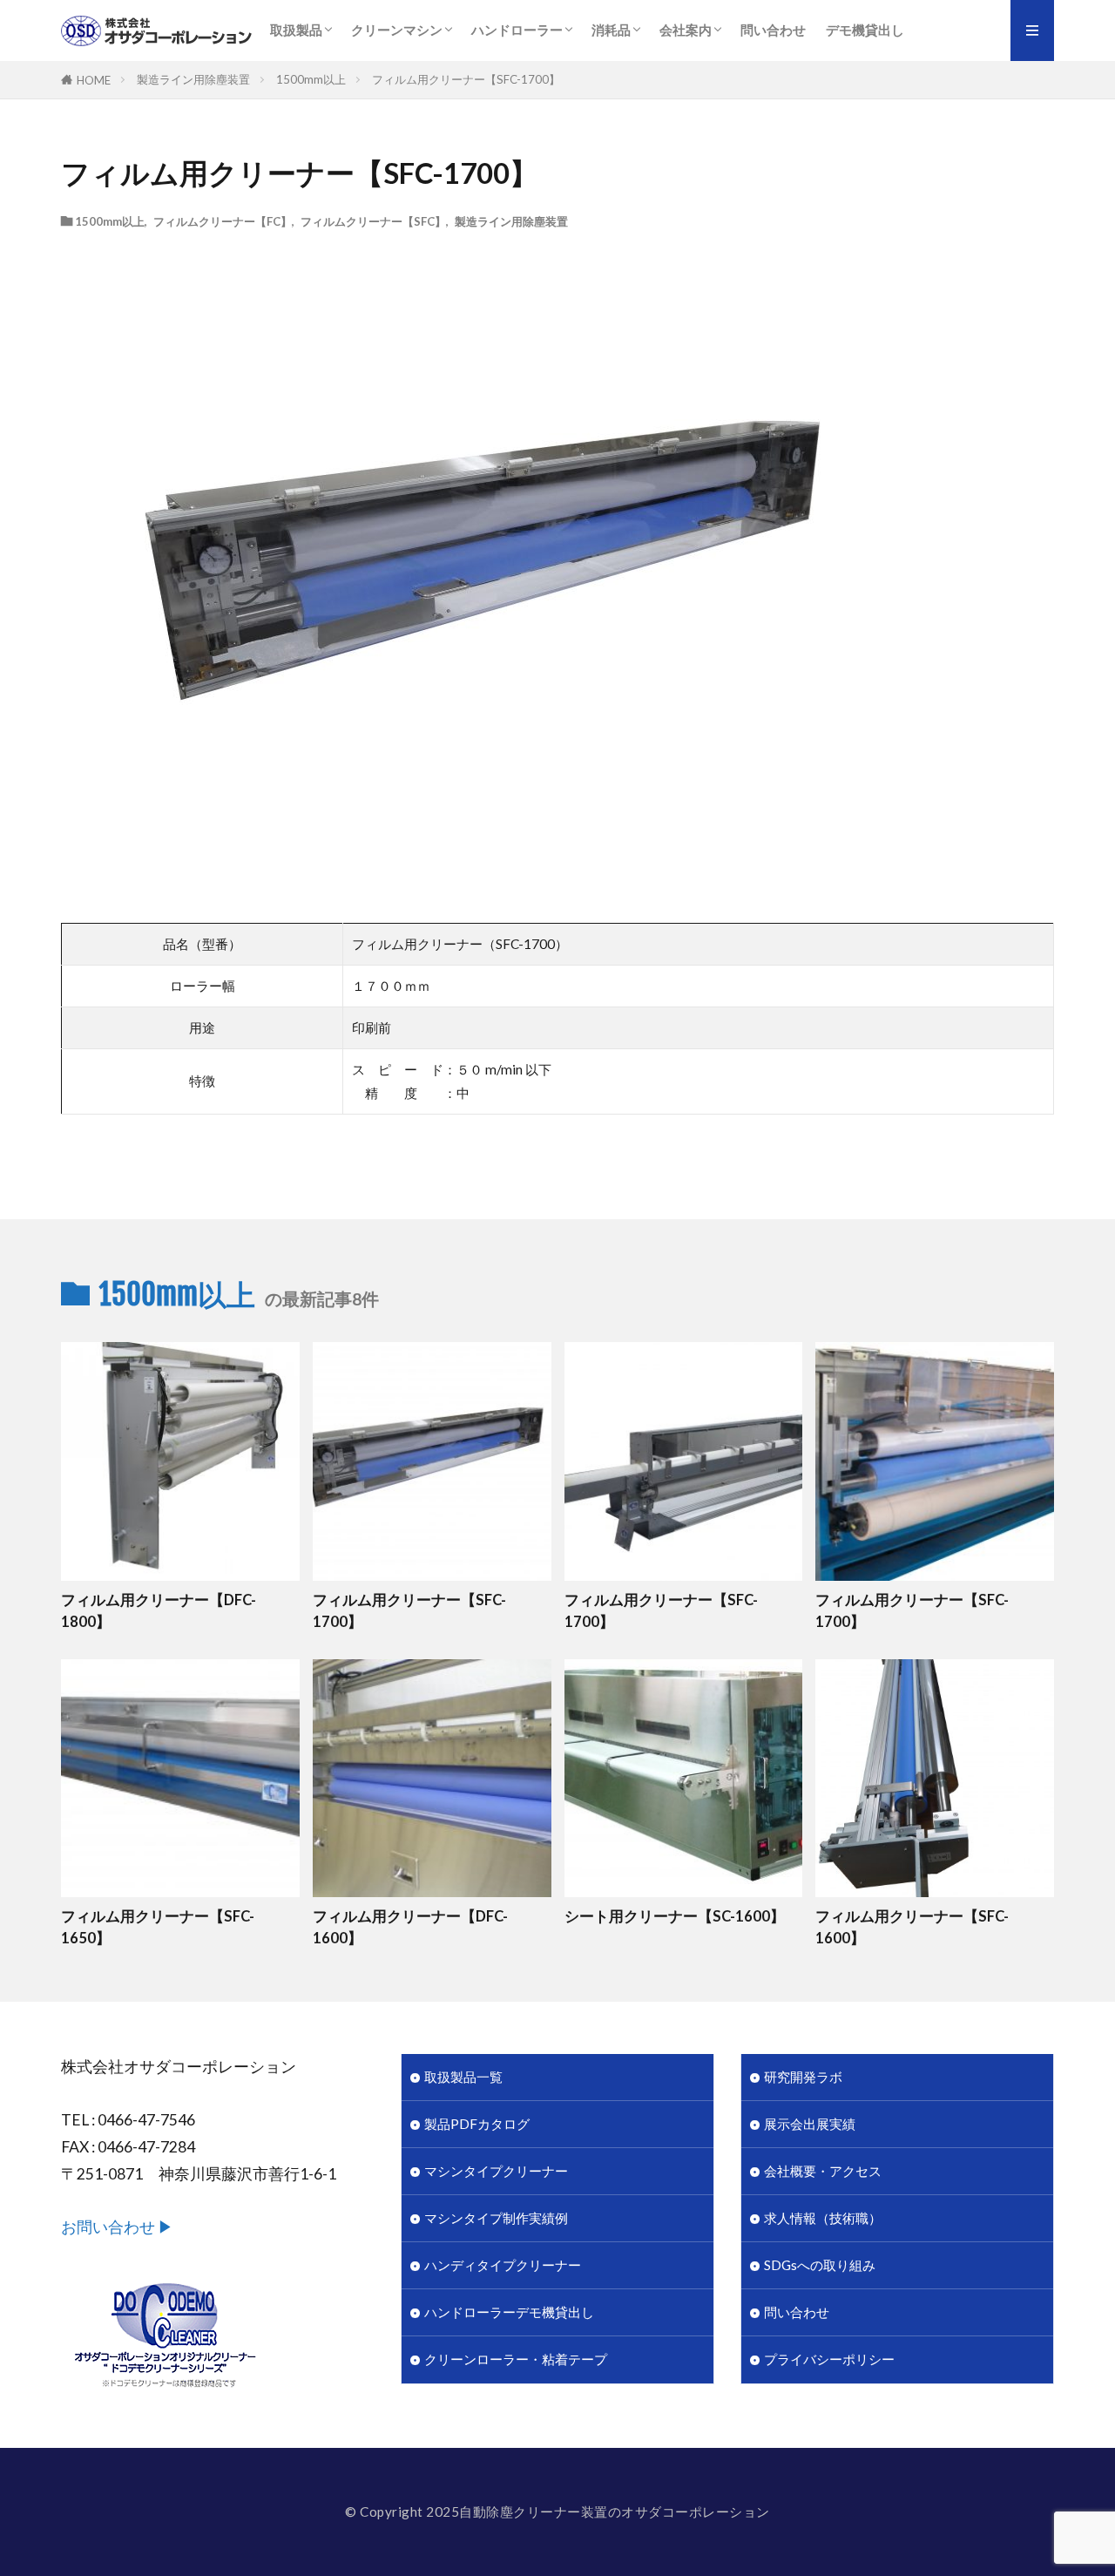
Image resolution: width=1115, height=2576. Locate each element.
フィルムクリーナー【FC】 (223, 221)
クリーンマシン (397, 30)
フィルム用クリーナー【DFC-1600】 (410, 1927)
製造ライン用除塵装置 (193, 79)
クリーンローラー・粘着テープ (516, 2359)
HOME (94, 80)
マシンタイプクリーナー (496, 2171)
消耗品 (611, 30)
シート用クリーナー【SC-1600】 (675, 1916)
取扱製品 (296, 30)
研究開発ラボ (803, 2077)
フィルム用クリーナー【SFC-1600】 (912, 1927)
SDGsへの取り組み (820, 2265)
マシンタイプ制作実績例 (496, 2218)
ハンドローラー (517, 30)
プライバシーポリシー (829, 2359)
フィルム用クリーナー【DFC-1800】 (159, 1611)
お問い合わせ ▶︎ (117, 2227)
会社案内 (686, 30)
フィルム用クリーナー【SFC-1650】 (158, 1927)
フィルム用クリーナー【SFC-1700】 (466, 79)
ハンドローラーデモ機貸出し (509, 2312)
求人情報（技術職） (823, 2218)
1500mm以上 (311, 79)
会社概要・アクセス (823, 2171)
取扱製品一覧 (463, 2077)
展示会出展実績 (810, 2124)
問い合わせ (773, 30)
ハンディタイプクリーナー (503, 2265)
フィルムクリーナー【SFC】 (373, 221)
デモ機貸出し (865, 30)
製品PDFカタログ (477, 2124)
